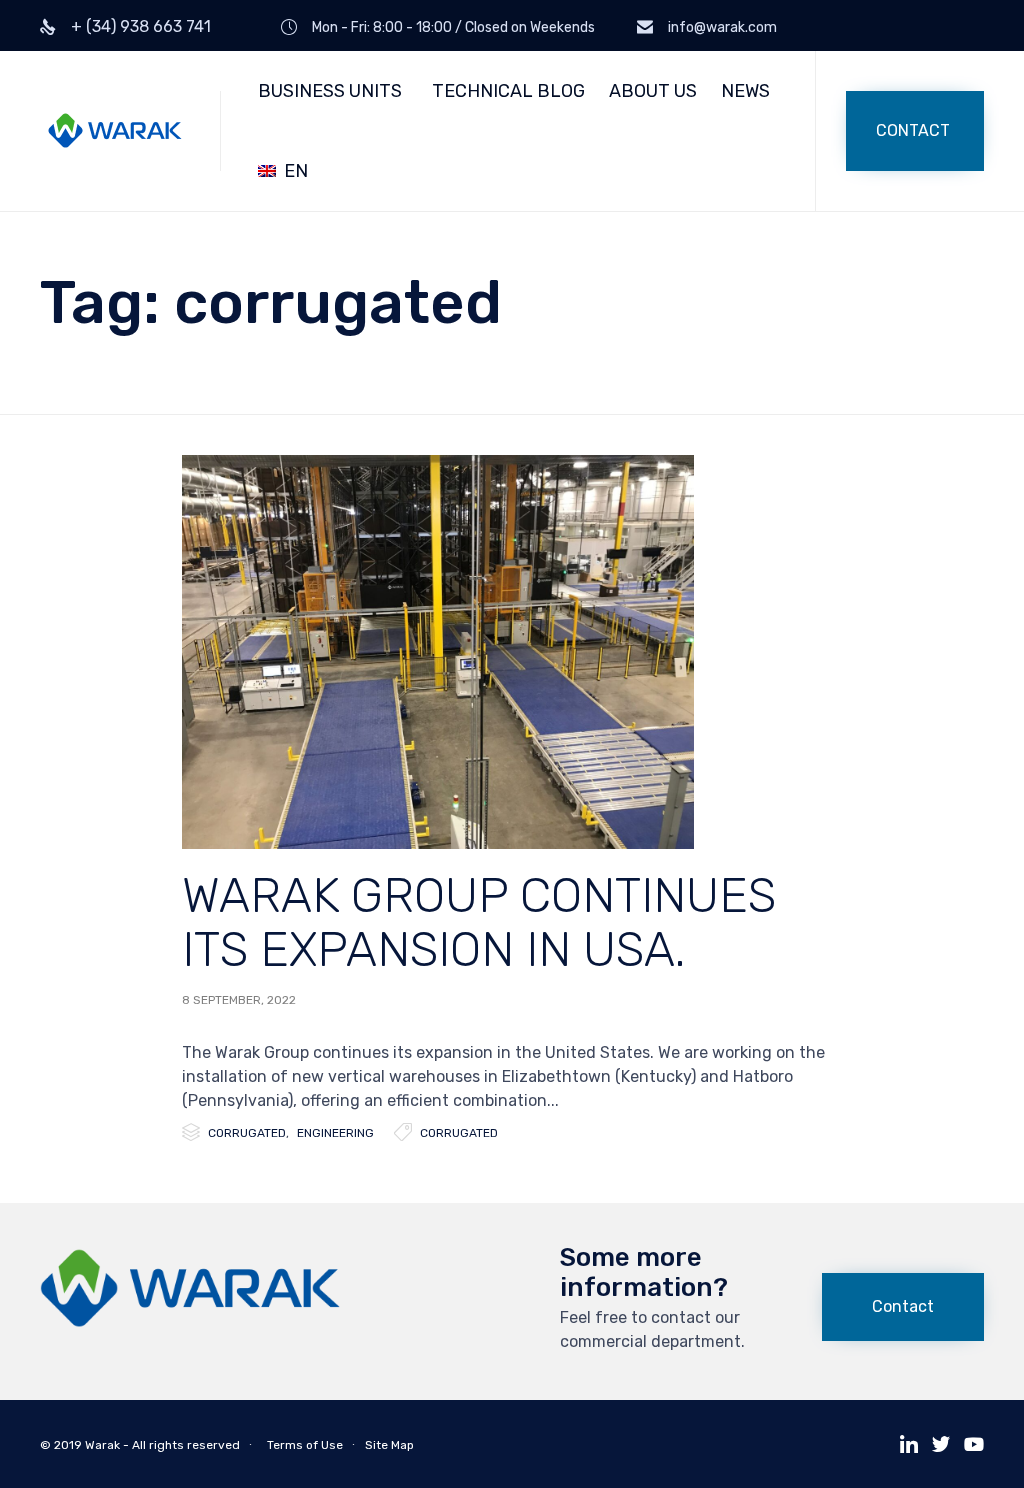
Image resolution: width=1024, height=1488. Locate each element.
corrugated (459, 1133)
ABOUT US (653, 91)
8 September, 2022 (239, 1000)
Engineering (335, 1133)
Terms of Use (305, 1445)
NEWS (745, 91)
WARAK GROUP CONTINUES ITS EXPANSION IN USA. (479, 922)
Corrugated (247, 1133)
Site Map (389, 1445)
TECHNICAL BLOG (508, 91)
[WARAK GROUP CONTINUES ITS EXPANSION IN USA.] (438, 652)
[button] (915, 131)
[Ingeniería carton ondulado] (190, 1322)
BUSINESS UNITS (330, 91)
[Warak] (115, 131)
